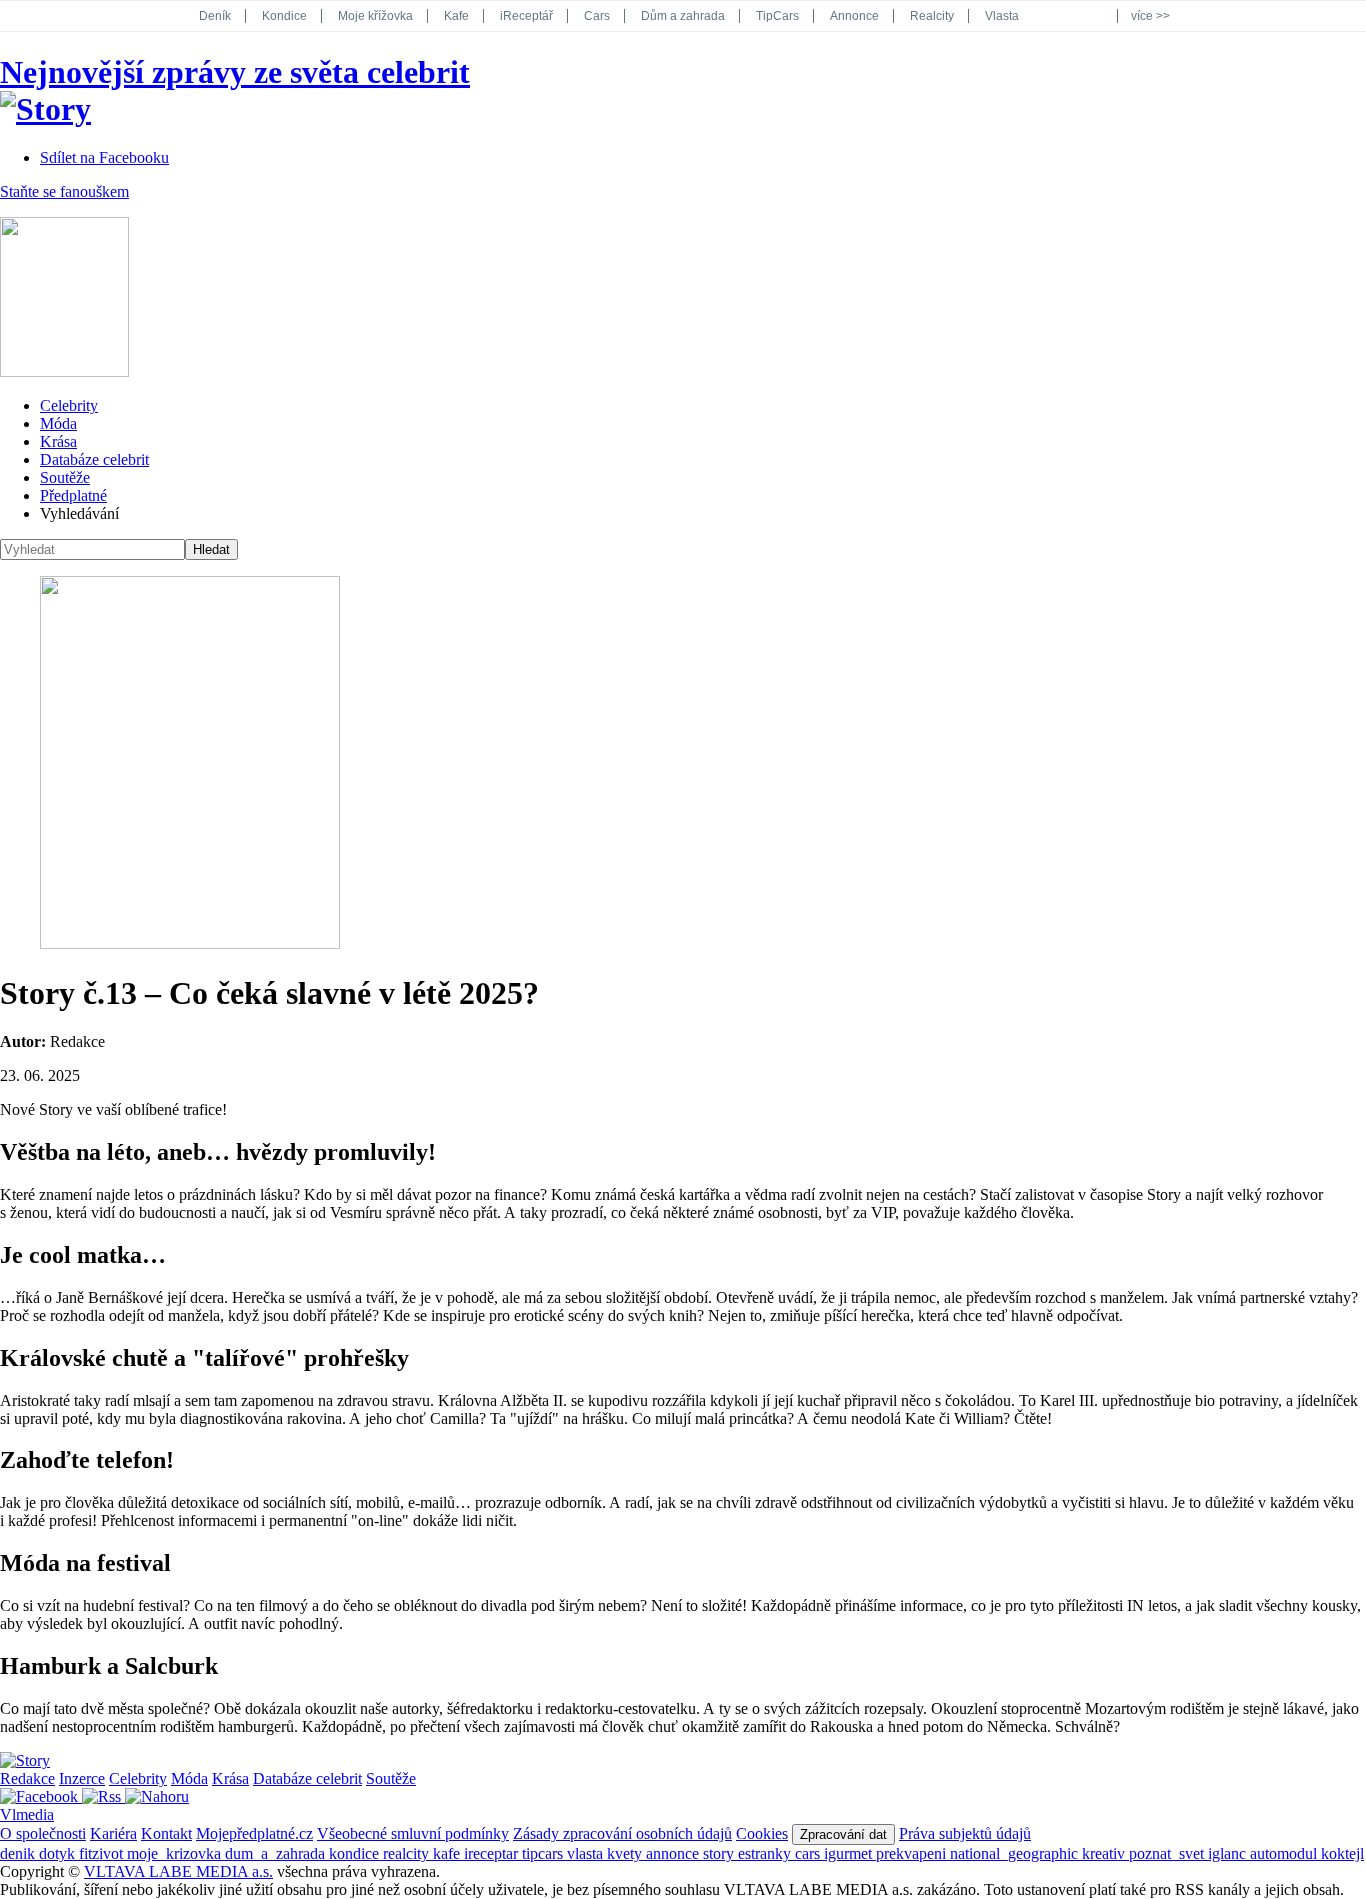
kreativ (1105, 1853)
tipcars (544, 1853)
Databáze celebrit (94, 459)
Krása (58, 441)
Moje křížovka (375, 16)
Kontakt (166, 1833)
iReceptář (526, 16)
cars (809, 1853)
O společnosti (43, 1833)
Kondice (284, 16)
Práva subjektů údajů (965, 1833)
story (720, 1853)
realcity (408, 1853)
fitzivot (103, 1853)
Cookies (762, 1833)
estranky (766, 1853)
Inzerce (82, 1778)
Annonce (854, 16)
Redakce (27, 1778)
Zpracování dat (843, 1834)
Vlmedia (27, 1814)
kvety (626, 1853)
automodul (1285, 1853)
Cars (597, 16)
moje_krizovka (176, 1853)
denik (19, 1853)
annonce (674, 1853)
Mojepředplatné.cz (254, 1833)
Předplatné (73, 495)
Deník (215, 16)
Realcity (932, 16)
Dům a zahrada (683, 16)
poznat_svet (1168, 1853)
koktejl (1342, 1853)
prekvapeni (913, 1853)
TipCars (777, 16)
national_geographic (1016, 1853)
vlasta (587, 1853)
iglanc (1229, 1853)
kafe (448, 1853)
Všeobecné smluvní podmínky (413, 1833)
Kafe (456, 16)
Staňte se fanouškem (64, 191)
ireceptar (493, 1853)
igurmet (850, 1853)
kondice (356, 1853)
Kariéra (113, 1833)
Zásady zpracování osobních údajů (622, 1833)
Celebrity (69, 405)
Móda (58, 423)
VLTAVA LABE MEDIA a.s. (178, 1871)
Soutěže (65, 477)
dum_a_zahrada (277, 1853)
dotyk (59, 1853)
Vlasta (1002, 16)
